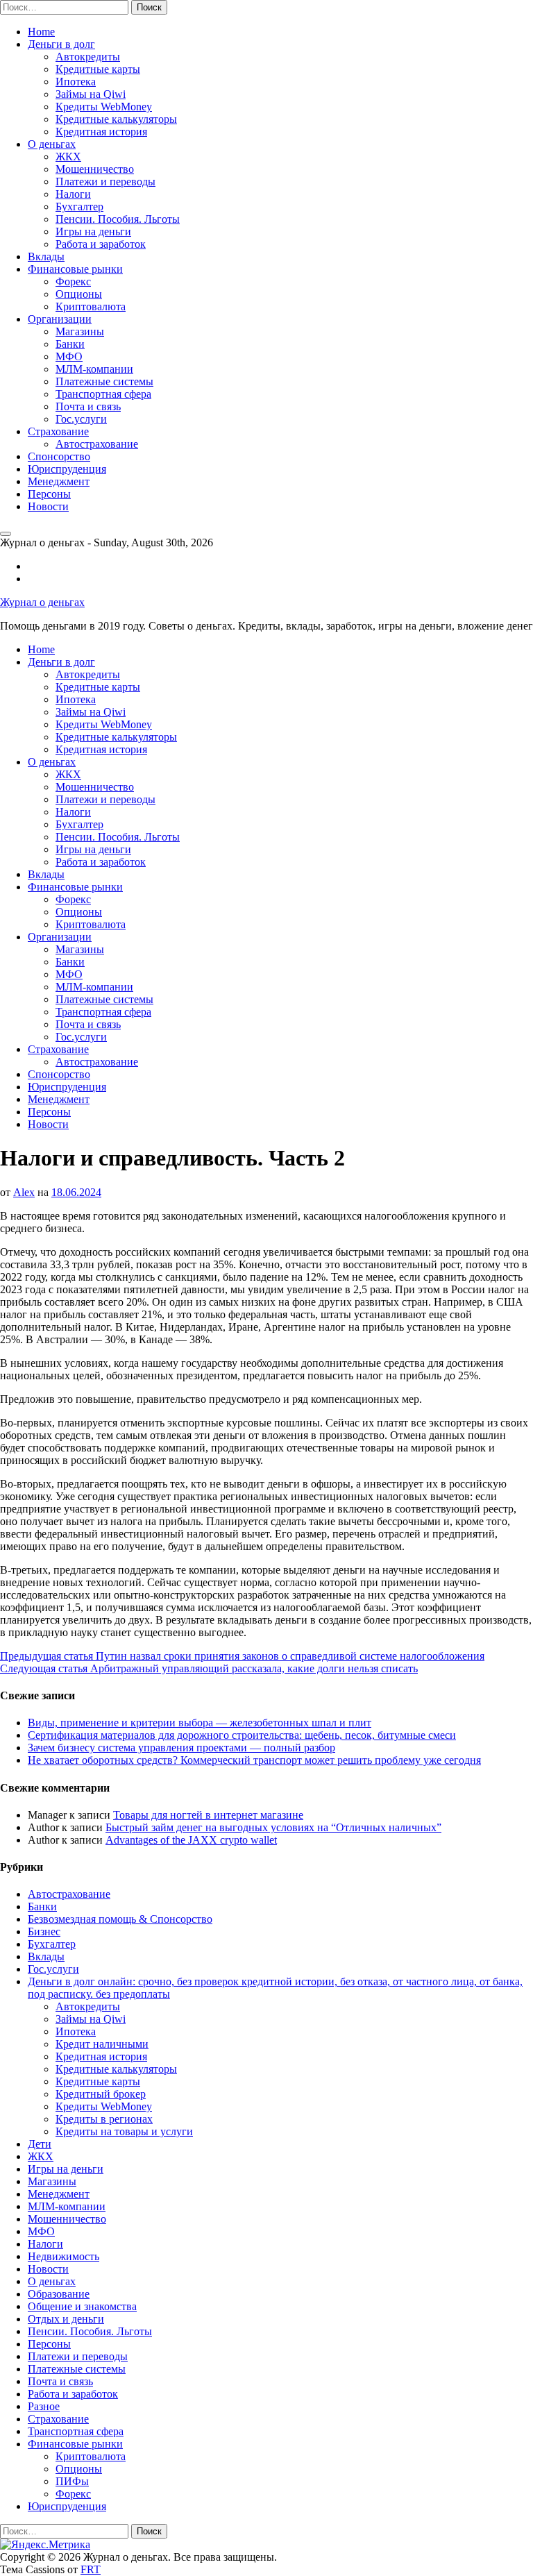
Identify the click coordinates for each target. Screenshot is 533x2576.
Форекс (73, 281)
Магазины (80, 331)
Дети (40, 2144)
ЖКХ (68, 157)
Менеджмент (59, 481)
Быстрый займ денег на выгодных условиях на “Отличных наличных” (273, 1827)
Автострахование (97, 444)
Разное (44, 2406)
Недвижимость (64, 2256)
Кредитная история (101, 132)
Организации (60, 319)
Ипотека (76, 82)
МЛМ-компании (94, 369)
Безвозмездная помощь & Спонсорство (120, 1919)
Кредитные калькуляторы (116, 119)
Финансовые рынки (75, 269)
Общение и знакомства (82, 2306)
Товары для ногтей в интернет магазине (208, 1815)
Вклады (46, 256)
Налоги (73, 194)
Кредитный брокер (101, 2094)
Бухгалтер (79, 207)
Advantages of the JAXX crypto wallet (191, 1840)
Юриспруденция (67, 469)
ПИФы (72, 2481)
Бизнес (44, 1931)
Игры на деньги (93, 231)
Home (41, 32)
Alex (24, 1192)
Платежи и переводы (105, 182)
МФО (69, 356)
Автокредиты (88, 57)
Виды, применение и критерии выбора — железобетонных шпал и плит (200, 1723)
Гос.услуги (81, 419)
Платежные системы (104, 381)
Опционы (79, 294)
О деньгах (52, 144)
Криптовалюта (91, 306)
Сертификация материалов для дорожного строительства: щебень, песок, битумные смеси (242, 1735)
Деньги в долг (61, 44)
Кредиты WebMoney (104, 107)
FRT (91, 2569)
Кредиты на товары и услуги (124, 2131)
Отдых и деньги (66, 2319)
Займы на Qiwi (91, 94)
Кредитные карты (98, 69)
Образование (59, 2294)
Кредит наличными (102, 2044)
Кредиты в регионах (104, 2119)
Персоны (49, 494)
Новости (48, 506)
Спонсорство (59, 456)
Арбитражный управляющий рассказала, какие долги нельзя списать (209, 1668)
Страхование (58, 431)
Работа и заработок (101, 244)
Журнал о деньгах (42, 602)
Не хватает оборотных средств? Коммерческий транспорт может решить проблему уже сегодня (254, 1760)
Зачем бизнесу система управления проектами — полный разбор (181, 1748)
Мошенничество (95, 169)
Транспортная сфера (103, 394)
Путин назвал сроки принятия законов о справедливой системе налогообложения (242, 1656)
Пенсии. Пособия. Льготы (118, 219)
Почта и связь (88, 406)
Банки (70, 344)
